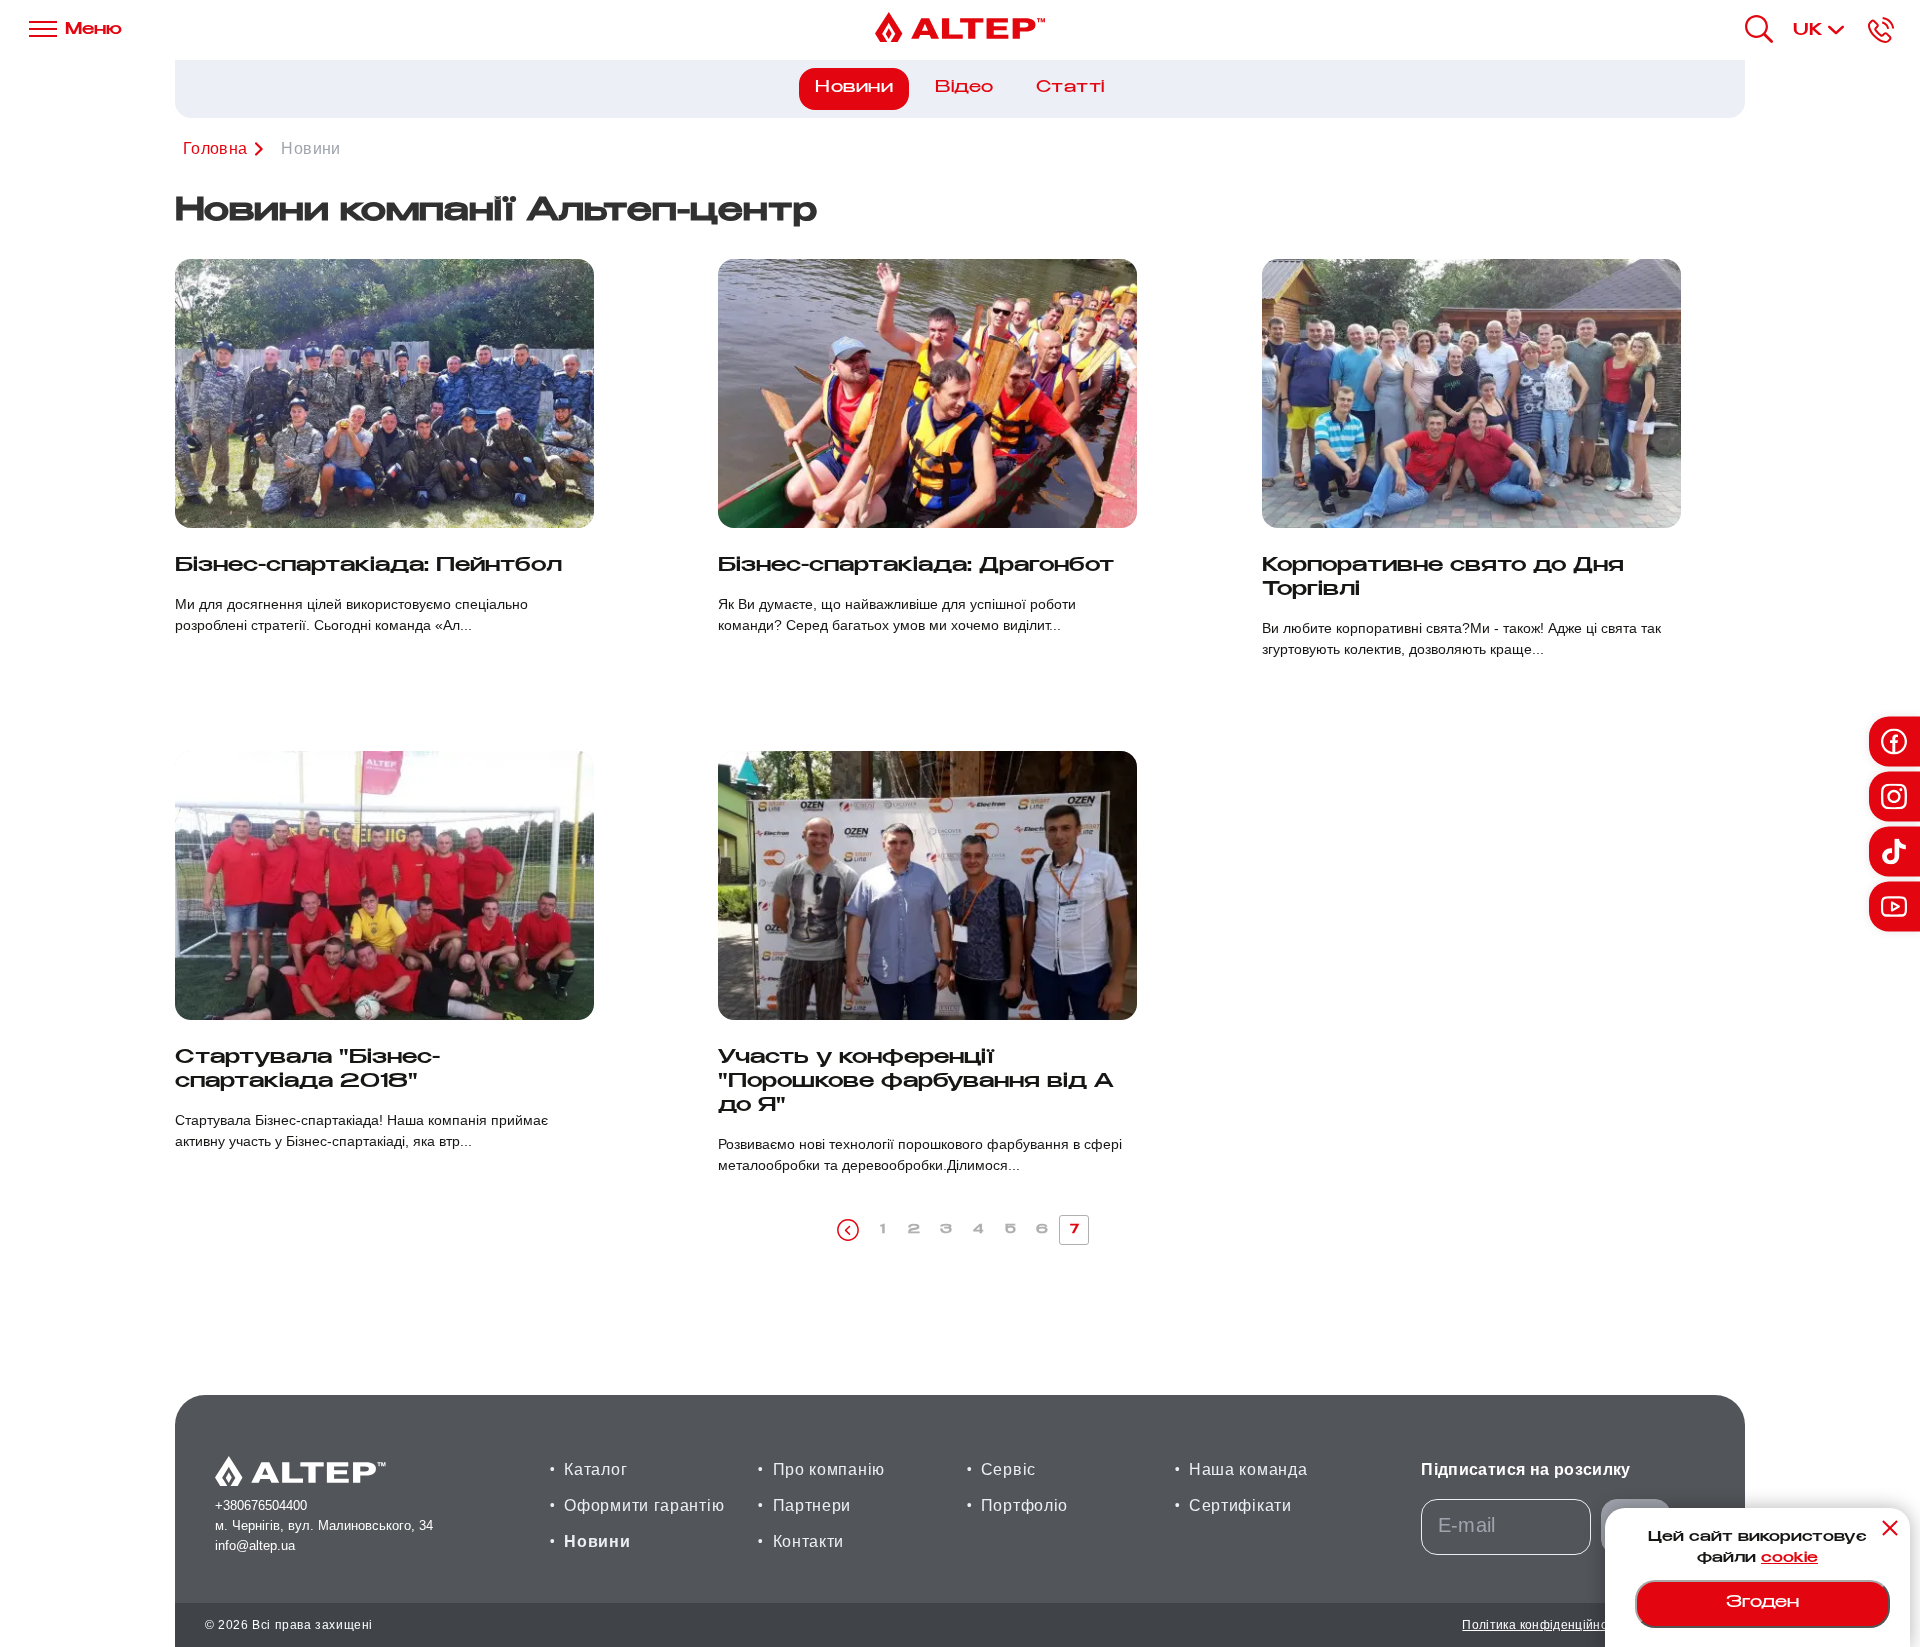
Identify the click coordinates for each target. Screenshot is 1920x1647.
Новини (597, 1541)
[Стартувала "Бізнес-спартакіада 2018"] (384, 885)
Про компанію (829, 1469)
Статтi (1070, 88)
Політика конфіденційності (1543, 1625)
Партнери (812, 1505)
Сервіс (1008, 1469)
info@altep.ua (255, 1545)
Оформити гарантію (644, 1505)
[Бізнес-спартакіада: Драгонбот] (927, 393)
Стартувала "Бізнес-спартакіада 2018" (307, 1070)
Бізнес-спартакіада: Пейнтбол (368, 566)
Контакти (809, 1541)
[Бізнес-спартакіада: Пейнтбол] (384, 393)
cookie (1789, 1559)
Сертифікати (1240, 1505)
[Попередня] (848, 1230)
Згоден (1762, 1603)
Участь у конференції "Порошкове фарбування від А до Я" (916, 1082)
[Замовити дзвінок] (1881, 30)
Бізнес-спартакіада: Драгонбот (916, 566)
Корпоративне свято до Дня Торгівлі (1443, 578)
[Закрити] (1890, 1528)
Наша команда (1248, 1469)
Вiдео (964, 88)
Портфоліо (1024, 1505)
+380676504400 (261, 1505)
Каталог (595, 1469)
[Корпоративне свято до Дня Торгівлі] (1471, 393)
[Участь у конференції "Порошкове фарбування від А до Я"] (927, 885)
